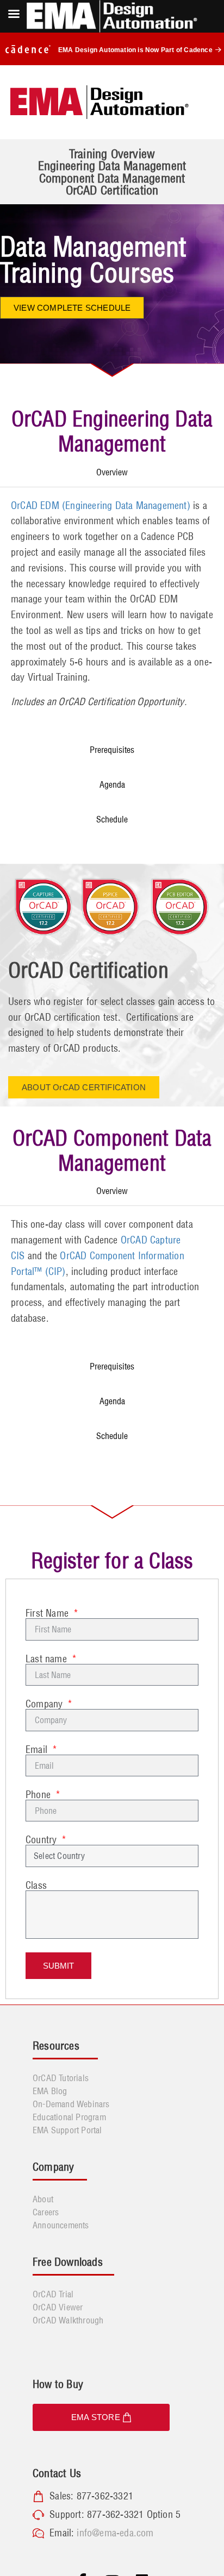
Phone (39, 1795)
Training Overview (112, 154)
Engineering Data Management (112, 166)
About (43, 2199)
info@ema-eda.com (115, 2533)
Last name (48, 1659)
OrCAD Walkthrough (68, 2320)
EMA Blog (50, 2091)
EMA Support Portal (67, 2130)
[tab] (112, 472)
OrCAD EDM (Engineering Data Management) (101, 505)
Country (43, 1840)
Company (46, 1704)
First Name (48, 1613)
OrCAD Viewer (58, 2307)
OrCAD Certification (112, 190)
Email (38, 1750)
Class (36, 1886)
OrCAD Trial (53, 2294)
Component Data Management (112, 178)
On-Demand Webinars (71, 2104)
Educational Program (69, 2117)
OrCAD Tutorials (61, 2078)
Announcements (61, 2225)
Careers (46, 2212)
